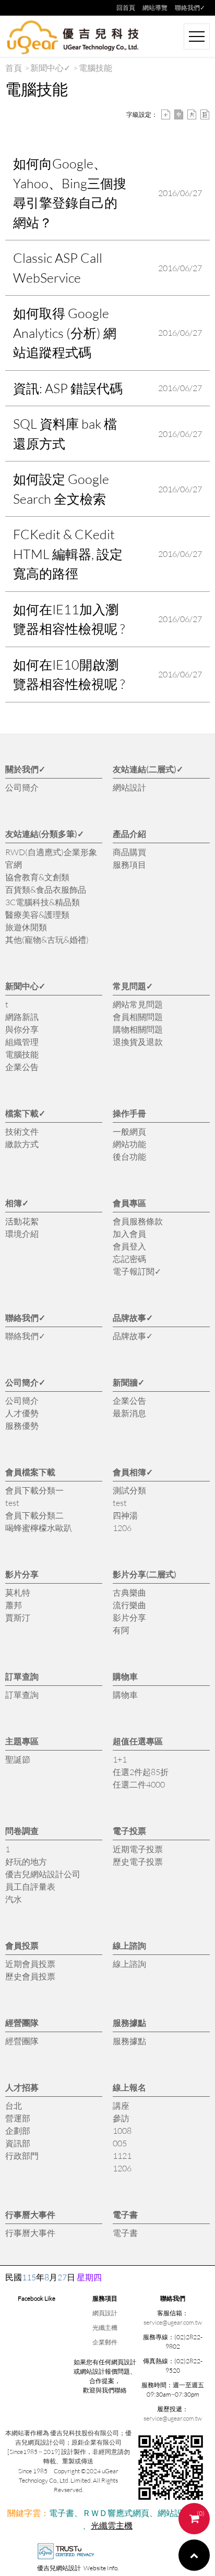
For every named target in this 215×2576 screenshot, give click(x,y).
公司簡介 (22, 787)
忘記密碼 (129, 1259)
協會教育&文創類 (37, 877)
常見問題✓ (133, 986)
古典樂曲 (129, 1592)
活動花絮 (22, 1221)
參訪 (121, 2118)
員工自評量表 (30, 1886)
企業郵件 (105, 2342)
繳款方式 (22, 1144)
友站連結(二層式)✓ (148, 769)
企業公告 (22, 1067)
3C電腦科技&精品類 (43, 902)
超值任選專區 (138, 1741)
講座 (121, 2105)
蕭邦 (14, 1605)
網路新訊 (22, 1017)
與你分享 (22, 1029)
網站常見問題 (138, 1004)
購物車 (125, 1676)
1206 (122, 1528)
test (12, 1503)
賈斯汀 (18, 1617)
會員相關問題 (138, 1017)
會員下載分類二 (34, 1515)
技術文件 (22, 1131)
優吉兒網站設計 (59, 2568)
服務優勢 (22, 1425)
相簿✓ (17, 1203)
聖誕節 (18, 1759)
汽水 (14, 1899)
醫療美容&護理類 (37, 914)
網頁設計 (105, 2313)
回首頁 (126, 8)
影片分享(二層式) (145, 1574)
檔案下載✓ (25, 1113)
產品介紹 (129, 834)
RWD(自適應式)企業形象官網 (51, 858)
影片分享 (22, 1574)
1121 (122, 2155)
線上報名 (129, 2087)
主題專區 (22, 1741)
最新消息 (129, 1413)
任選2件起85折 (141, 1772)
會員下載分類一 (34, 1490)
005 (120, 2143)
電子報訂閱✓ (137, 1271)
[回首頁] (73, 37)
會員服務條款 (138, 1221)
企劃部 (18, 2130)
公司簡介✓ (25, 1382)
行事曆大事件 (30, 2214)
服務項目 (129, 864)
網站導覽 (155, 8)
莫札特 (18, 1592)
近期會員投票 (30, 1964)
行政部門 (22, 2155)
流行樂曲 (129, 1605)
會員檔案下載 (30, 1472)
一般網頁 (129, 1131)
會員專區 (129, 1203)
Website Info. (101, 2568)
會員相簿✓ (133, 1472)
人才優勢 (22, 1413)
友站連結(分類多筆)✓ (45, 834)
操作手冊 (129, 1113)
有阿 (121, 1630)
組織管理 (22, 1042)
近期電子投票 (138, 1849)
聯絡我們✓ (190, 8)
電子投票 (129, 1831)
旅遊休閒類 (26, 927)
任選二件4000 (139, 1784)
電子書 (125, 2214)
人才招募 (22, 2087)
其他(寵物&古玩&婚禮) (47, 939)
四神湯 (125, 1515)
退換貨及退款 (138, 1042)
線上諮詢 (129, 1945)
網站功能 (129, 1144)
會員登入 (129, 1246)
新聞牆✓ (129, 1382)
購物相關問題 (138, 1029)
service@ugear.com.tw (173, 2322)
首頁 (14, 68)
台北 (14, 2105)
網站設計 (129, 787)
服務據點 (129, 2022)
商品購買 (129, 852)
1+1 (120, 1759)
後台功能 (129, 1156)
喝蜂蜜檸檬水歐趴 (39, 1528)
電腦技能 (22, 1054)
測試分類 (129, 1490)
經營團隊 (22, 2022)
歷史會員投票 (30, 1976)
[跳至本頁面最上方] (194, 2555)
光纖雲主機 (112, 2525)
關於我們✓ (25, 769)
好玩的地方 (26, 1861)
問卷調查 (22, 1831)
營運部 (18, 2118)
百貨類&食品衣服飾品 (46, 889)
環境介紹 (22, 1234)
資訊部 (18, 2143)
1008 (122, 2130)
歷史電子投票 (138, 1861)
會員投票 (22, 1945)
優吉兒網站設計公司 (43, 1874)
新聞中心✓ (50, 68)
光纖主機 (105, 2328)
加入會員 (129, 1234)
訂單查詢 (22, 1676)
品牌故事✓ (133, 1317)
